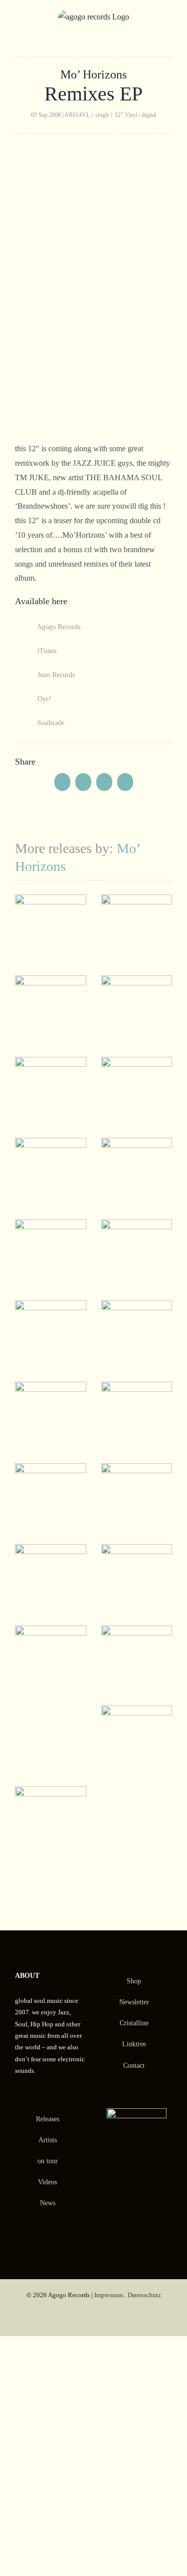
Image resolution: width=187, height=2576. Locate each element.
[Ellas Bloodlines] (51, 1145)
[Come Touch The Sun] (51, 1793)
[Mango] (137, 982)
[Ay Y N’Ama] (51, 1632)
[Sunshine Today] (137, 1632)
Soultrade (50, 723)
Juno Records (55, 675)
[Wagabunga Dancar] (137, 1145)
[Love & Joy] (137, 901)
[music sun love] (137, 1226)
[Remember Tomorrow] (137, 1712)
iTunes (46, 651)
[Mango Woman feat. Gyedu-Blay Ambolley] (51, 1064)
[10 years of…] (137, 1470)
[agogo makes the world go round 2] (51, 901)
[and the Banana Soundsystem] (51, 1388)
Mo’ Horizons (93, 74)
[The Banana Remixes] (137, 1307)
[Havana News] (51, 982)
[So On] (137, 1388)
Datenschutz (144, 2295)
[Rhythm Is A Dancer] (51, 1226)
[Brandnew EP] (51, 1470)
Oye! (43, 699)
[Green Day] (137, 1551)
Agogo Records (58, 627)
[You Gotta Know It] (51, 1307)
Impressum (109, 2295)
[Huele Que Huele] (137, 1064)
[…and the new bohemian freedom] (51, 1551)
